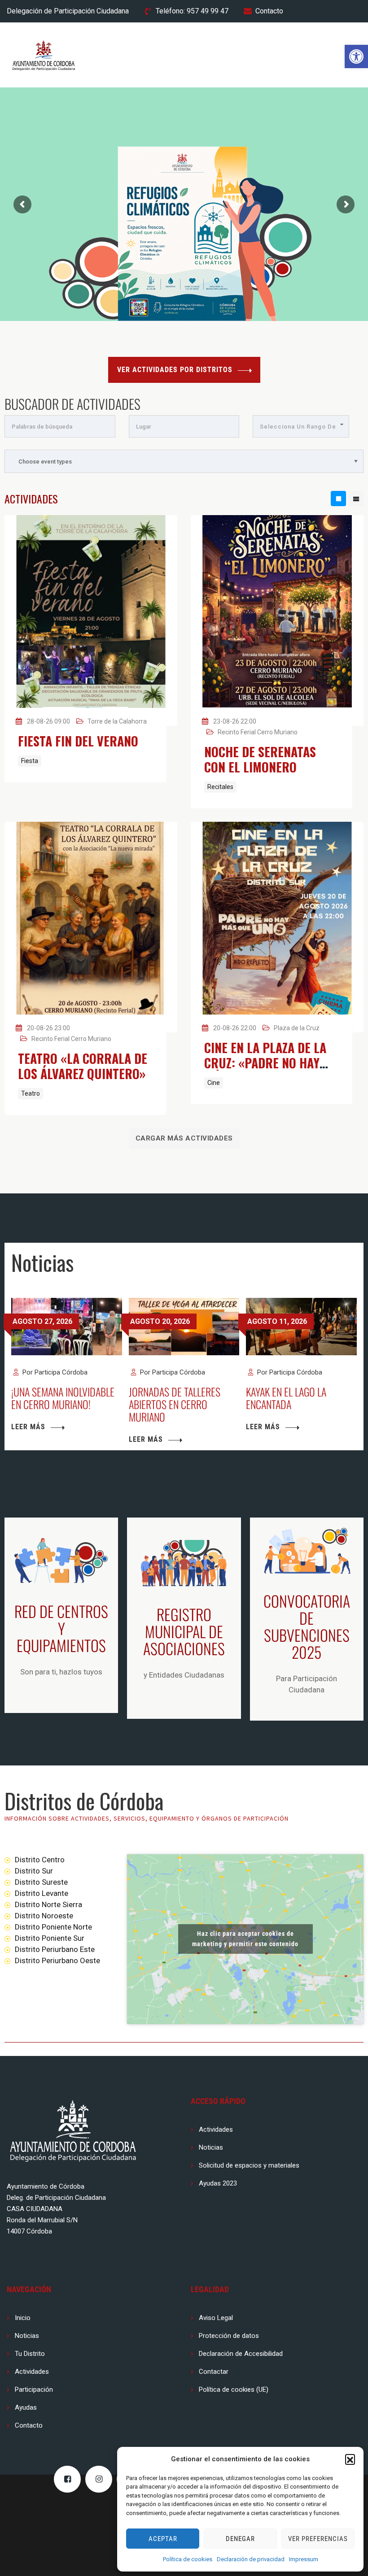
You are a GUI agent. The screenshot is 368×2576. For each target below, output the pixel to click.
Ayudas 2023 (218, 2183)
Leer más (28, 1427)
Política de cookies (188, 2559)
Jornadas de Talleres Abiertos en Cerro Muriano (175, 1404)
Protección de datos (229, 2336)
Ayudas (26, 2407)
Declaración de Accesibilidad (241, 2354)
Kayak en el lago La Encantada (286, 1398)
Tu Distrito (30, 2354)
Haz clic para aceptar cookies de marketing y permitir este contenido (245, 1939)
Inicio (23, 2318)
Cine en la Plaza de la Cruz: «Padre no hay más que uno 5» (265, 1063)
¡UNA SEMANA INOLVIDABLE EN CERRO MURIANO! (63, 1398)
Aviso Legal (216, 2318)
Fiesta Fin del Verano (78, 741)
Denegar (240, 2539)
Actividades (216, 2129)
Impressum (304, 2559)
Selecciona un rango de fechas (298, 430)
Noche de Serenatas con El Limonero (260, 759)
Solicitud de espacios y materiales (249, 2165)
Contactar (214, 2372)
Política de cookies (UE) (234, 2390)
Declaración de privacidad (251, 2559)
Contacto (269, 11)
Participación (34, 2390)
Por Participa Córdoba (54, 1372)
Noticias (211, 2147)
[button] (356, 56)
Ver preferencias (318, 2539)
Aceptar (163, 2539)
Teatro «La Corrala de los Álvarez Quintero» (83, 1066)
